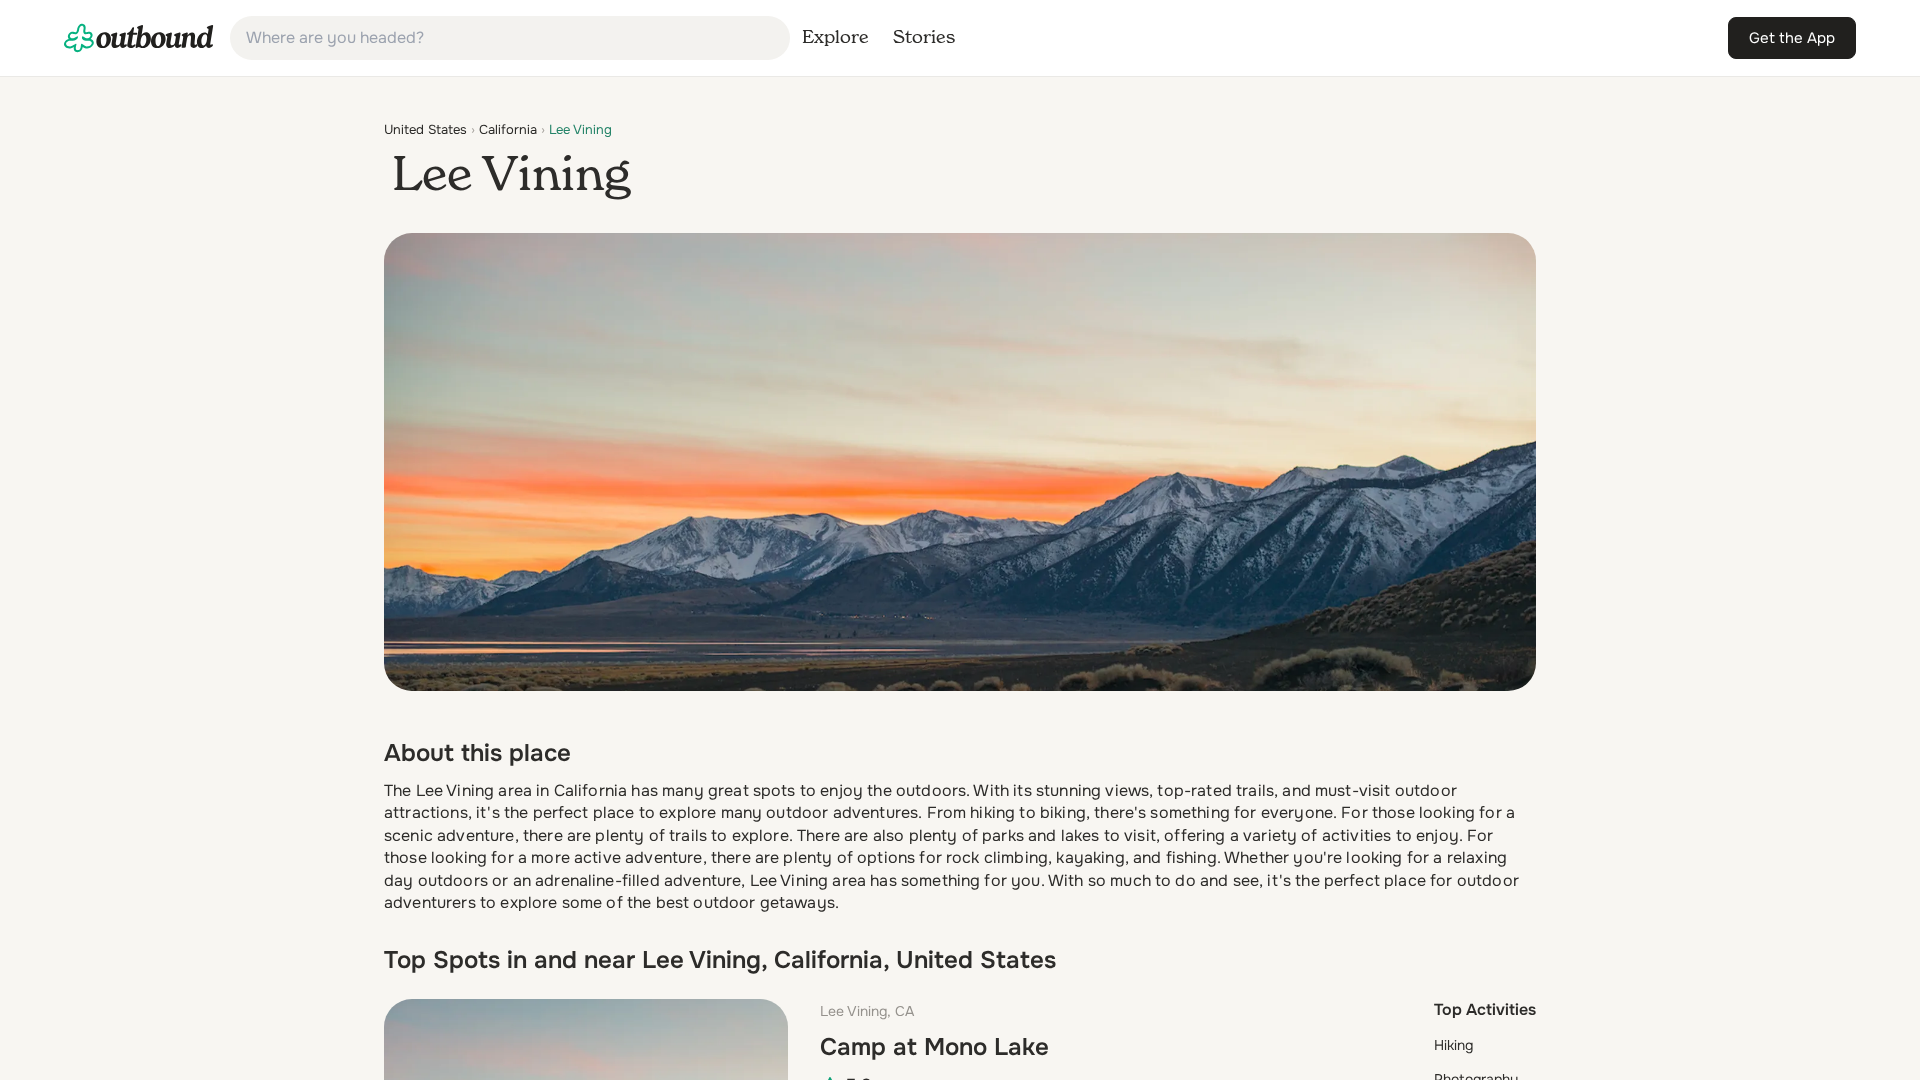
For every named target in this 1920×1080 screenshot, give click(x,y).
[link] (139, 38)
